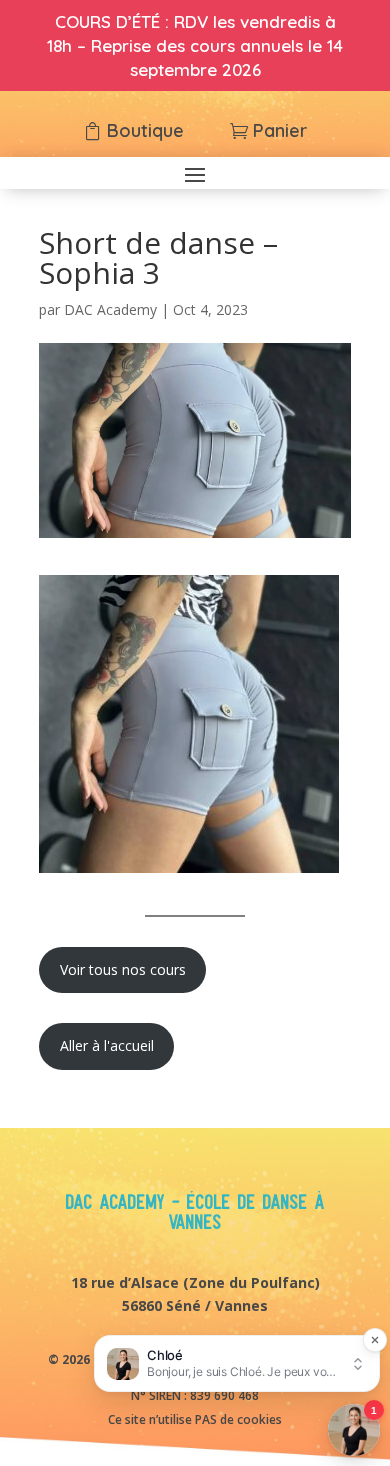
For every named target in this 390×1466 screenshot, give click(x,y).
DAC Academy (110, 309)
